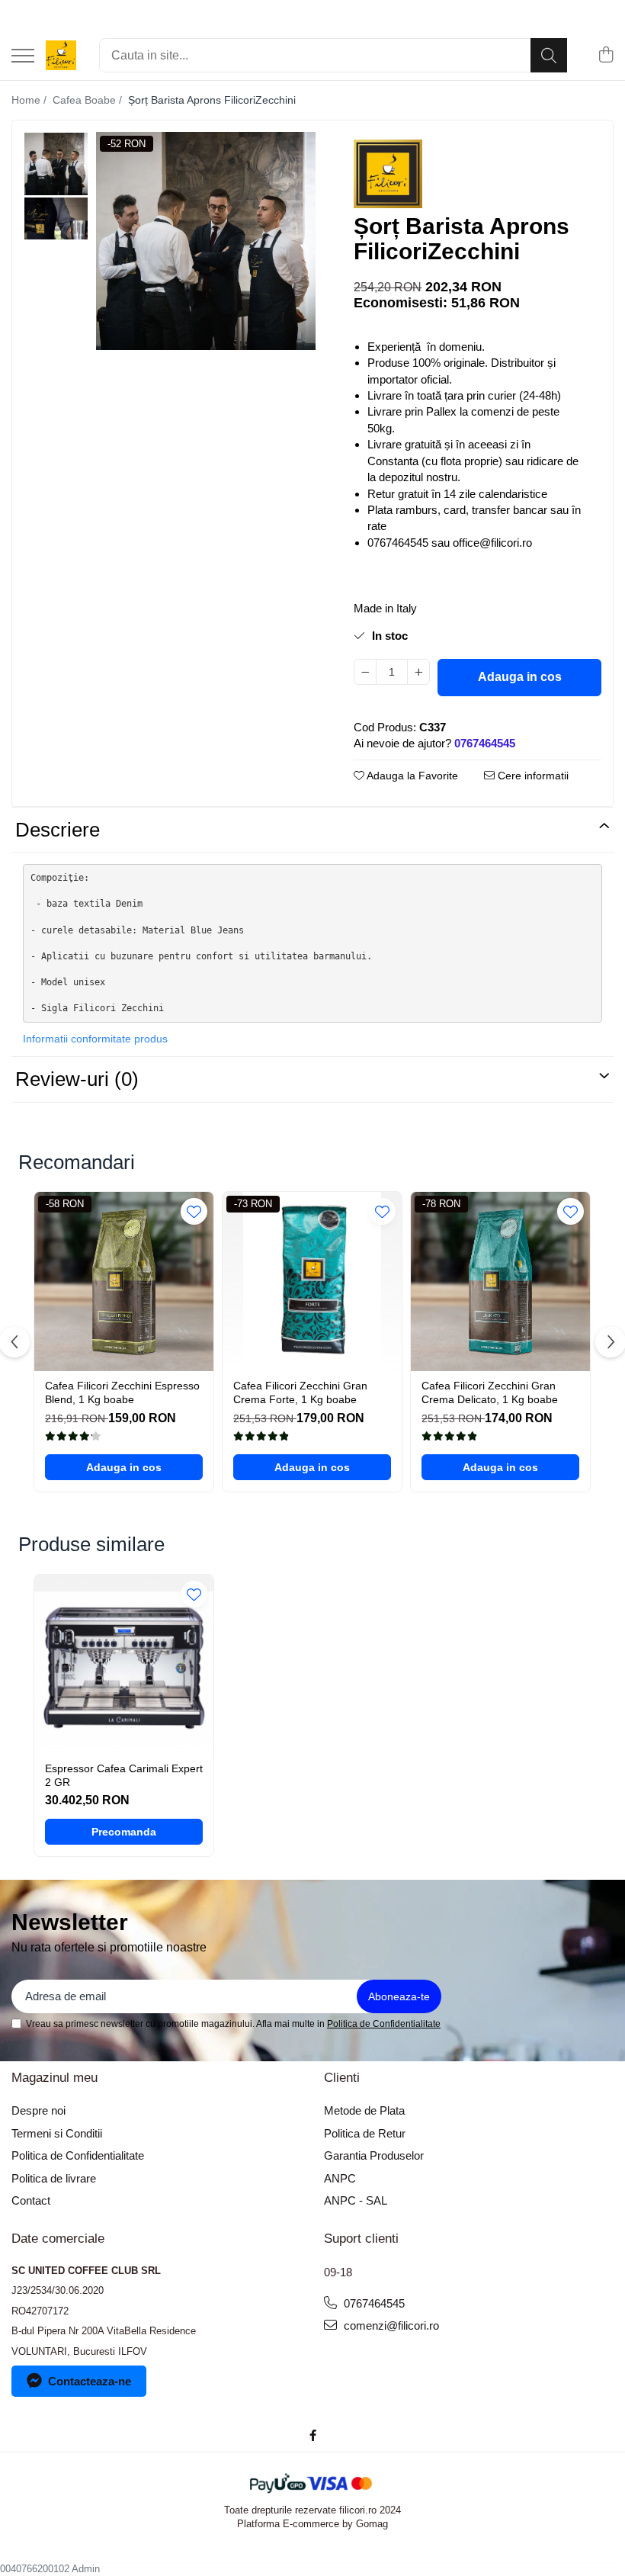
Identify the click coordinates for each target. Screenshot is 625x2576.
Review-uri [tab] (77, 1079)
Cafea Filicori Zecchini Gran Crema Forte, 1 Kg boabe (300, 1392)
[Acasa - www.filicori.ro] (61, 56)
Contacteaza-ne (90, 2381)
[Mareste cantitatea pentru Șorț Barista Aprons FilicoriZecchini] (418, 672)
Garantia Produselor (374, 2155)
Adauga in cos (520, 677)
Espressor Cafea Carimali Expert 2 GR (124, 1775)
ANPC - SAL (356, 2200)
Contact (31, 2200)
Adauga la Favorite (411, 776)
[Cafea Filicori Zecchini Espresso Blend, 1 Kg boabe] (124, 1282)
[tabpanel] (206, 241)
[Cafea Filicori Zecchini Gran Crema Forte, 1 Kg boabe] (312, 1282)
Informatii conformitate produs (95, 1039)
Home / (30, 100)
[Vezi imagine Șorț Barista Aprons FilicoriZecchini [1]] (56, 219)
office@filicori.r (489, 543)
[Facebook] (313, 2435)
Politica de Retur (365, 2133)
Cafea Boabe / (89, 100)
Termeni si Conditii (57, 2133)
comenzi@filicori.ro (390, 2325)
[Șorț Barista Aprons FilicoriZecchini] (206, 241)
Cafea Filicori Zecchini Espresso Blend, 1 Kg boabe (122, 1392)
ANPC (340, 2178)
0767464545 (373, 2303)
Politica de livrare (54, 2178)
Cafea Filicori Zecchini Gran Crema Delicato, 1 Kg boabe (490, 1392)
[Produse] (23, 57)
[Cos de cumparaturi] (606, 56)
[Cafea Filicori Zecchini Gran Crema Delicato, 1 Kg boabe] (500, 1282)
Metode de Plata (364, 2110)
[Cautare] (549, 55)
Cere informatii (532, 776)
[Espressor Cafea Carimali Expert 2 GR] (124, 1664)
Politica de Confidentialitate (384, 2024)
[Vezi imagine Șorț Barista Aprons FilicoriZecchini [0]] (56, 164)
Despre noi (38, 2110)
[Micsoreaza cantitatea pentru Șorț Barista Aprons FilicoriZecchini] (365, 672)
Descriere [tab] (58, 830)
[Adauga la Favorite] (194, 1211)
